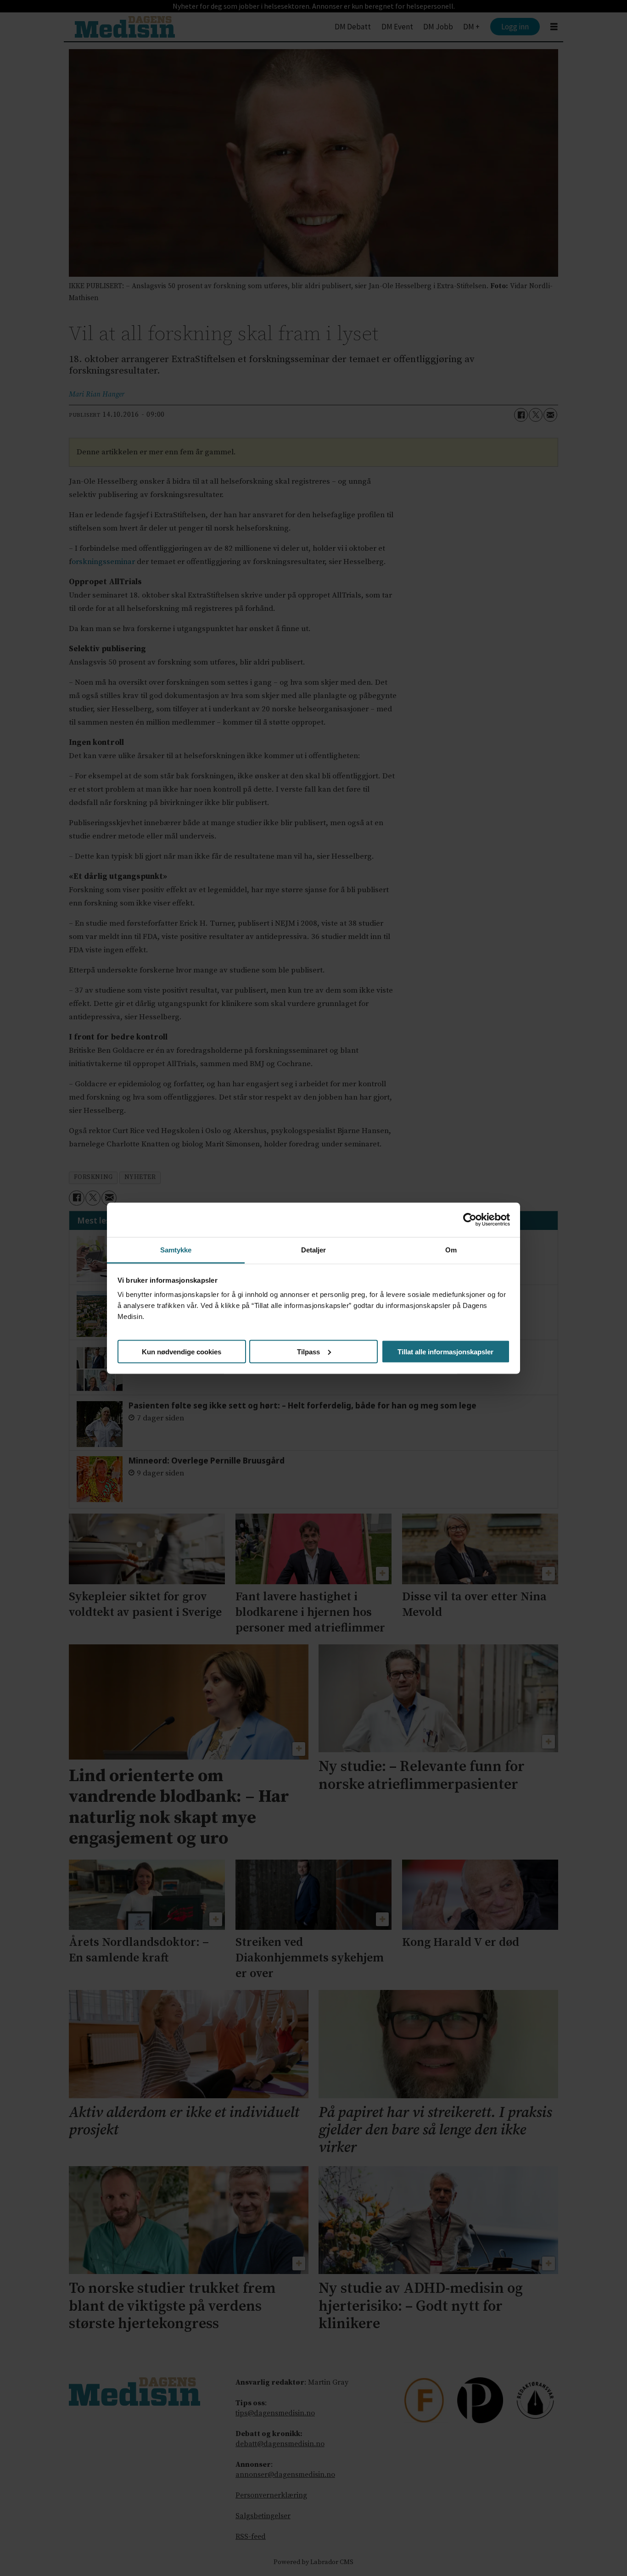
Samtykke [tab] (176, 1249)
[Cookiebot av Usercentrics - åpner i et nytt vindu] (470, 1220)
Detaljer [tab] (314, 1249)
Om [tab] (451, 1249)
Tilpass (308, 1351)
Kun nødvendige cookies (182, 1351)
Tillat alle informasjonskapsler (445, 1351)
